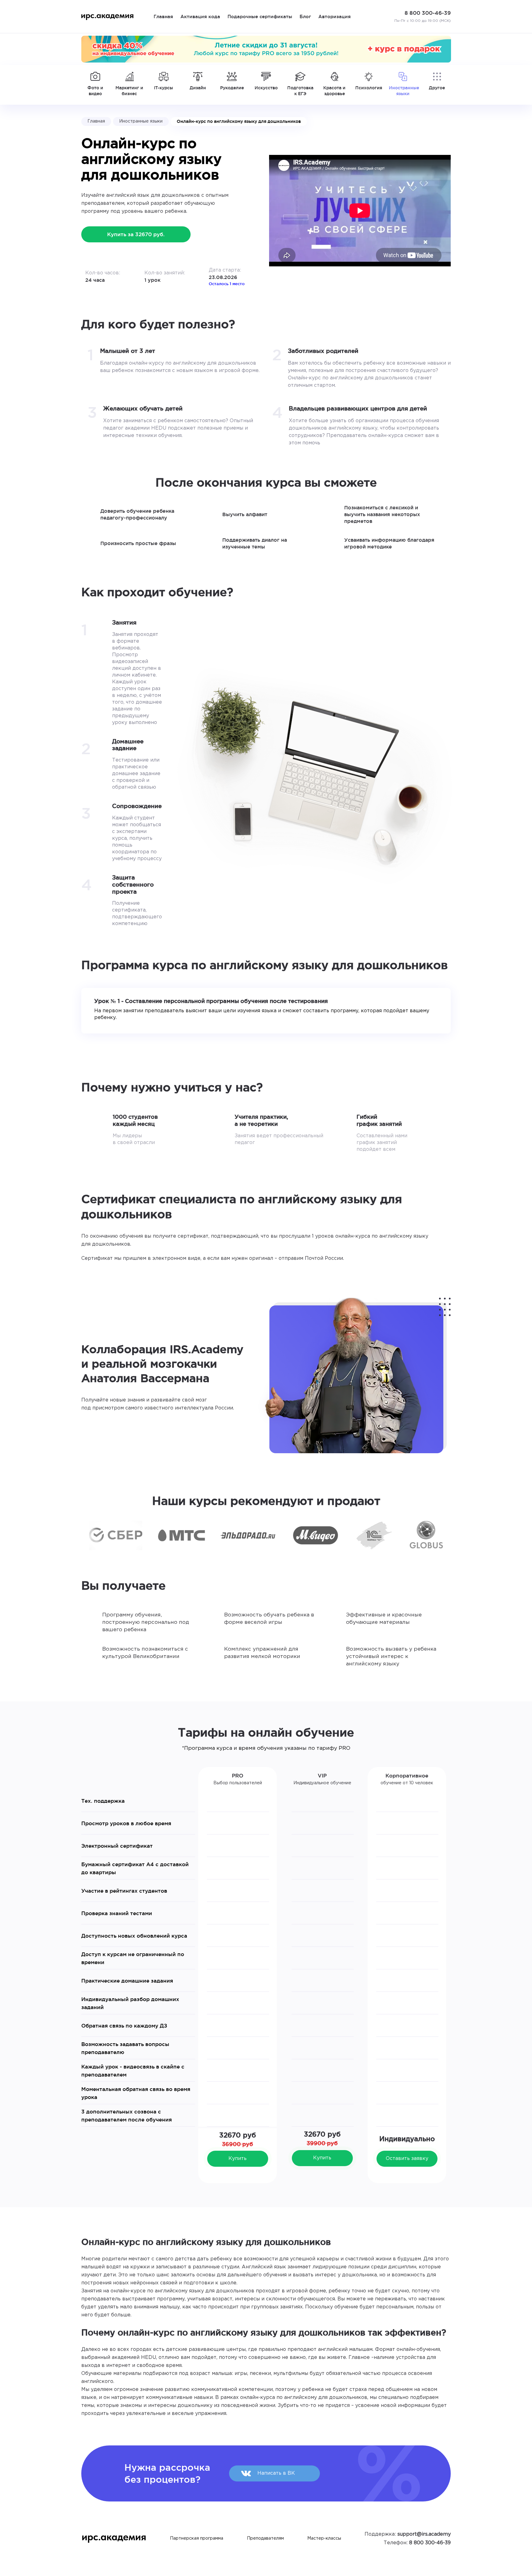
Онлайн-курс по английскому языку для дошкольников (239, 121)
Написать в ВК (276, 2473)
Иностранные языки (141, 121)
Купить (238, 2159)
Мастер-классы (324, 2538)
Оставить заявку (407, 2159)
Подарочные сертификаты (260, 16)
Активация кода (200, 16)
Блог (305, 16)
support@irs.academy (424, 2534)
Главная (163, 16)
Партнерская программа (197, 2538)
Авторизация (335, 16)
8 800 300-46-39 (430, 2543)
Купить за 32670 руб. (136, 234)
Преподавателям (265, 2538)
